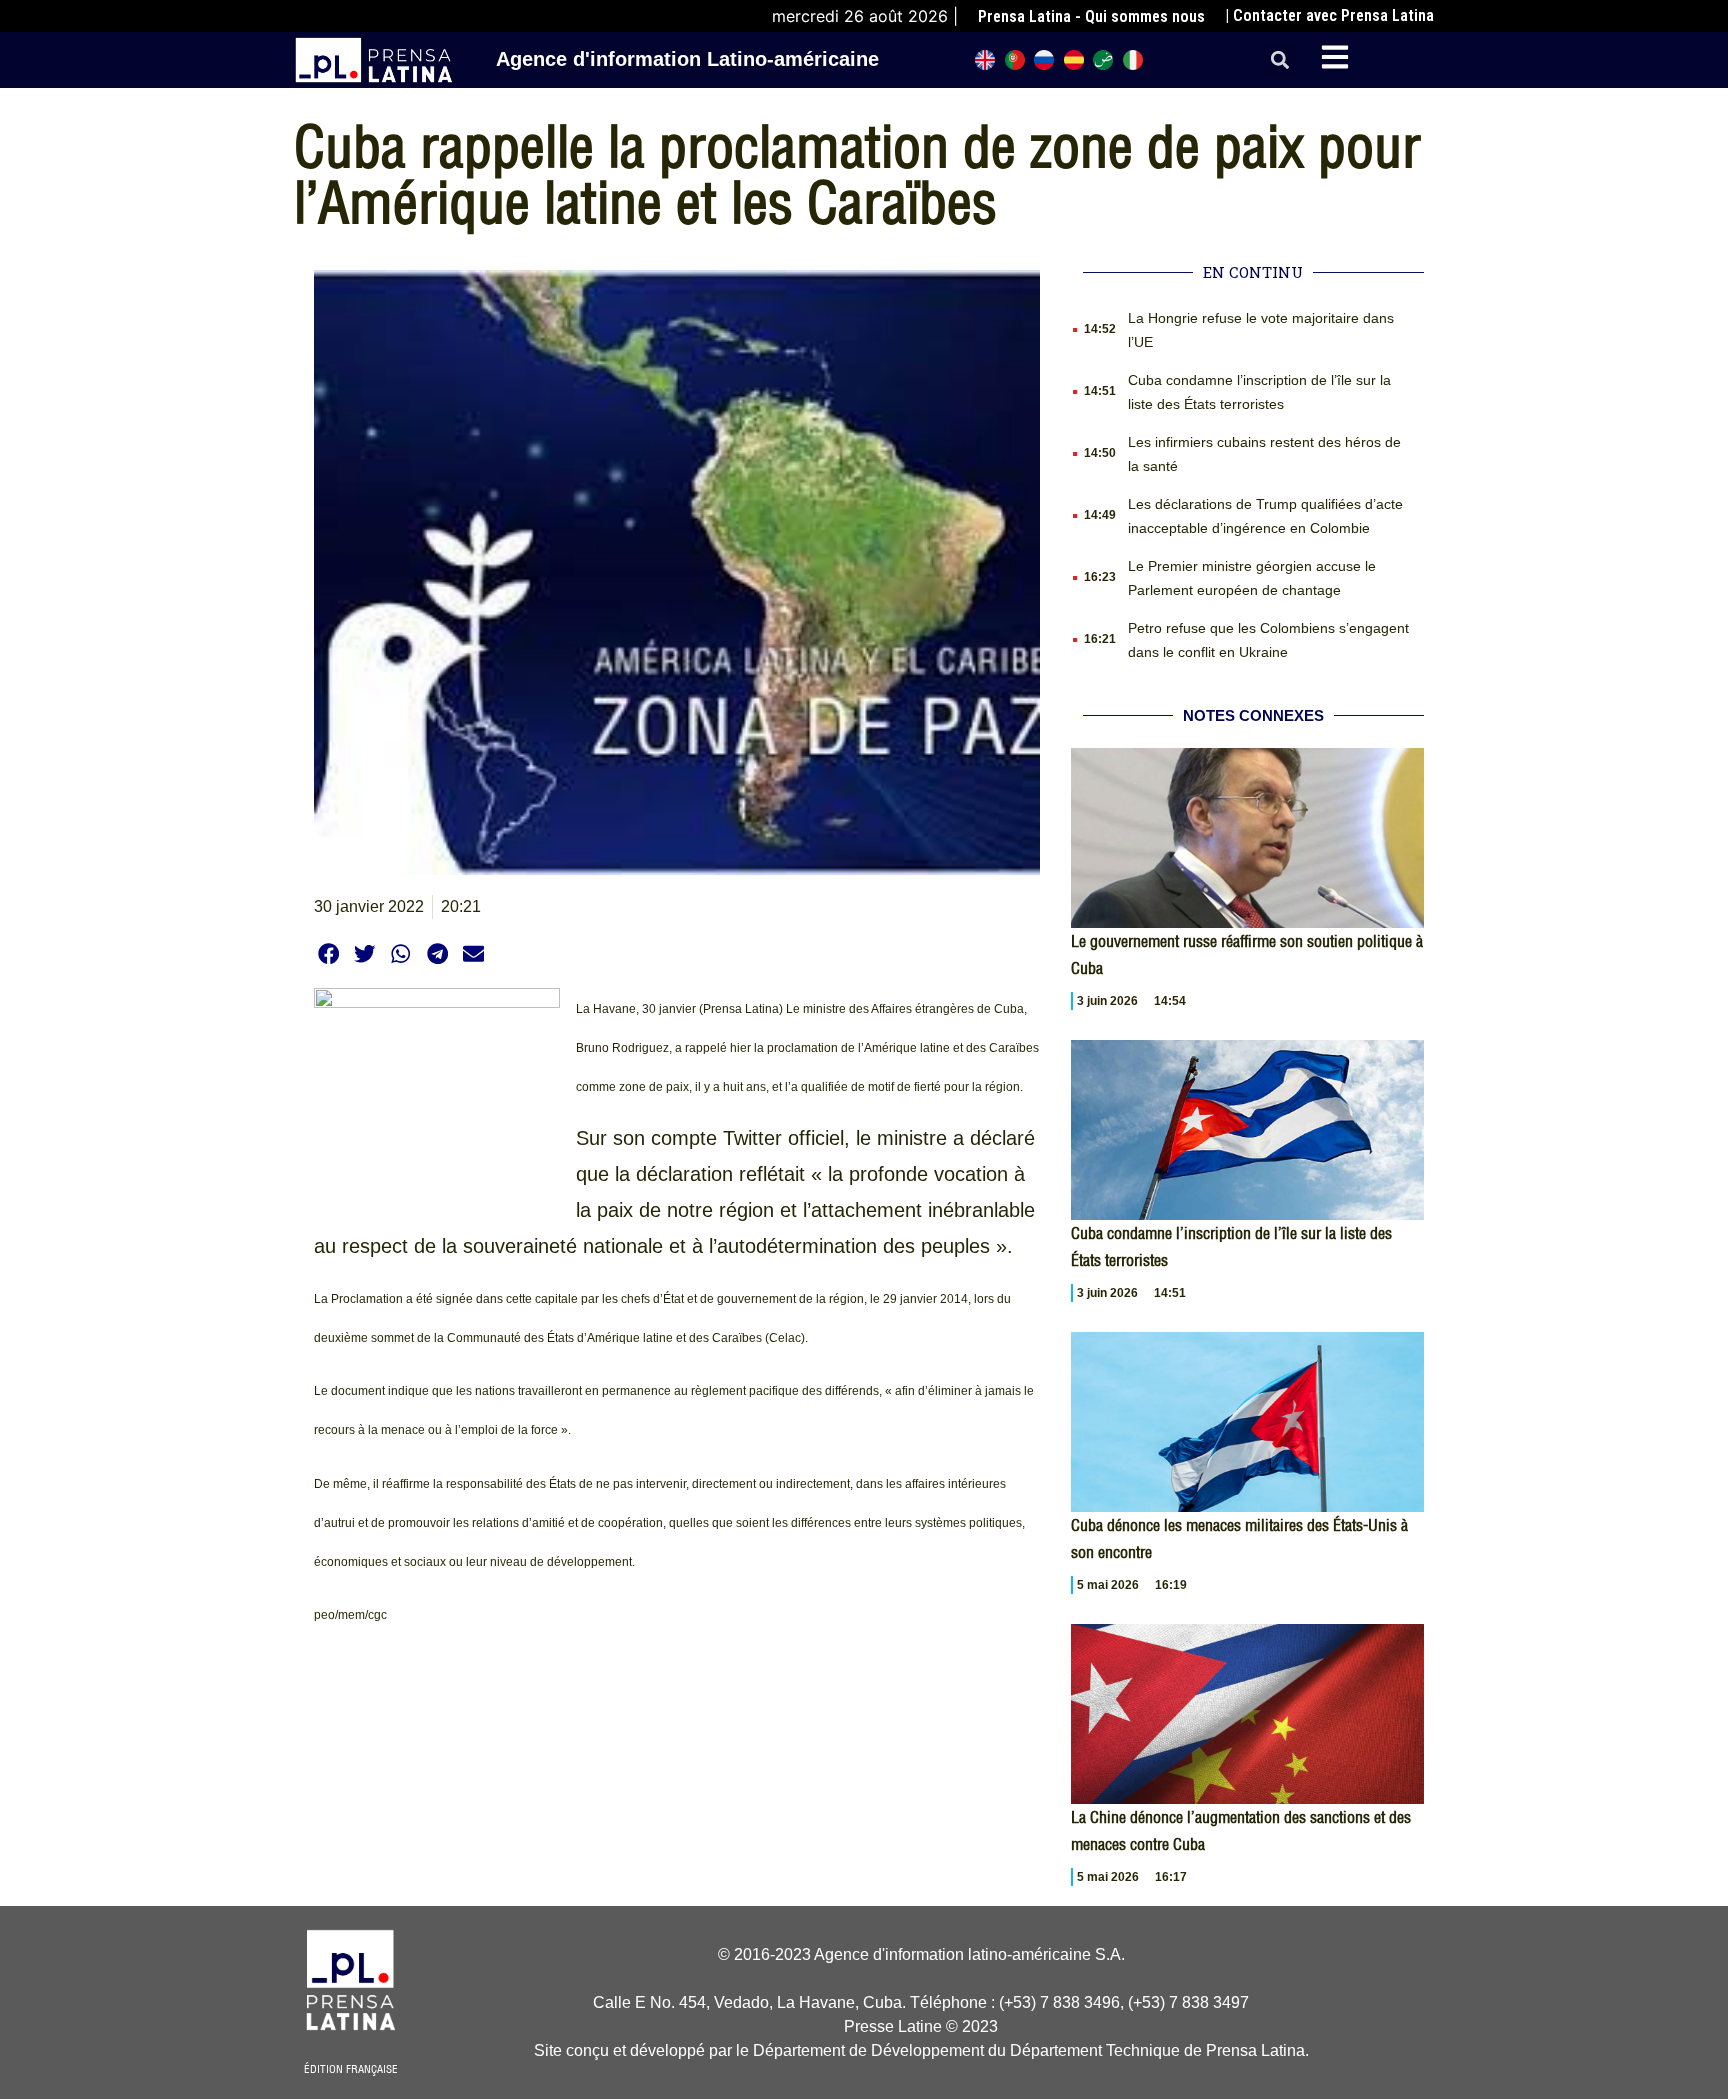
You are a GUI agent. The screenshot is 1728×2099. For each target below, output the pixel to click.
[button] (1280, 60)
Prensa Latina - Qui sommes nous (1091, 16)
